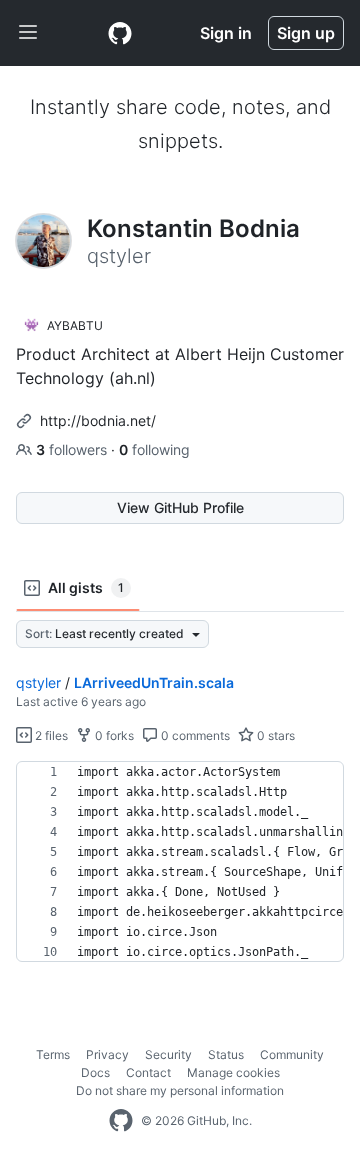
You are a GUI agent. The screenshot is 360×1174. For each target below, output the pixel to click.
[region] (180, 862)
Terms (53, 1054)
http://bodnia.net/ (98, 420)
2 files (50, 735)
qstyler (38, 682)
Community (292, 1054)
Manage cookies (233, 1072)
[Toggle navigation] (28, 33)
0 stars (274, 735)
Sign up (306, 33)
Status (226, 1054)
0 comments (194, 735)
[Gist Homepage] (120, 33)
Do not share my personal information (180, 1090)
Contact (148, 1072)
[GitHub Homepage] (121, 1121)
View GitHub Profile (180, 507)
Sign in (226, 33)
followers (73, 449)
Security (168, 1054)
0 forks (113, 735)
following (154, 449)
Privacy (107, 1054)
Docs (95, 1072)
